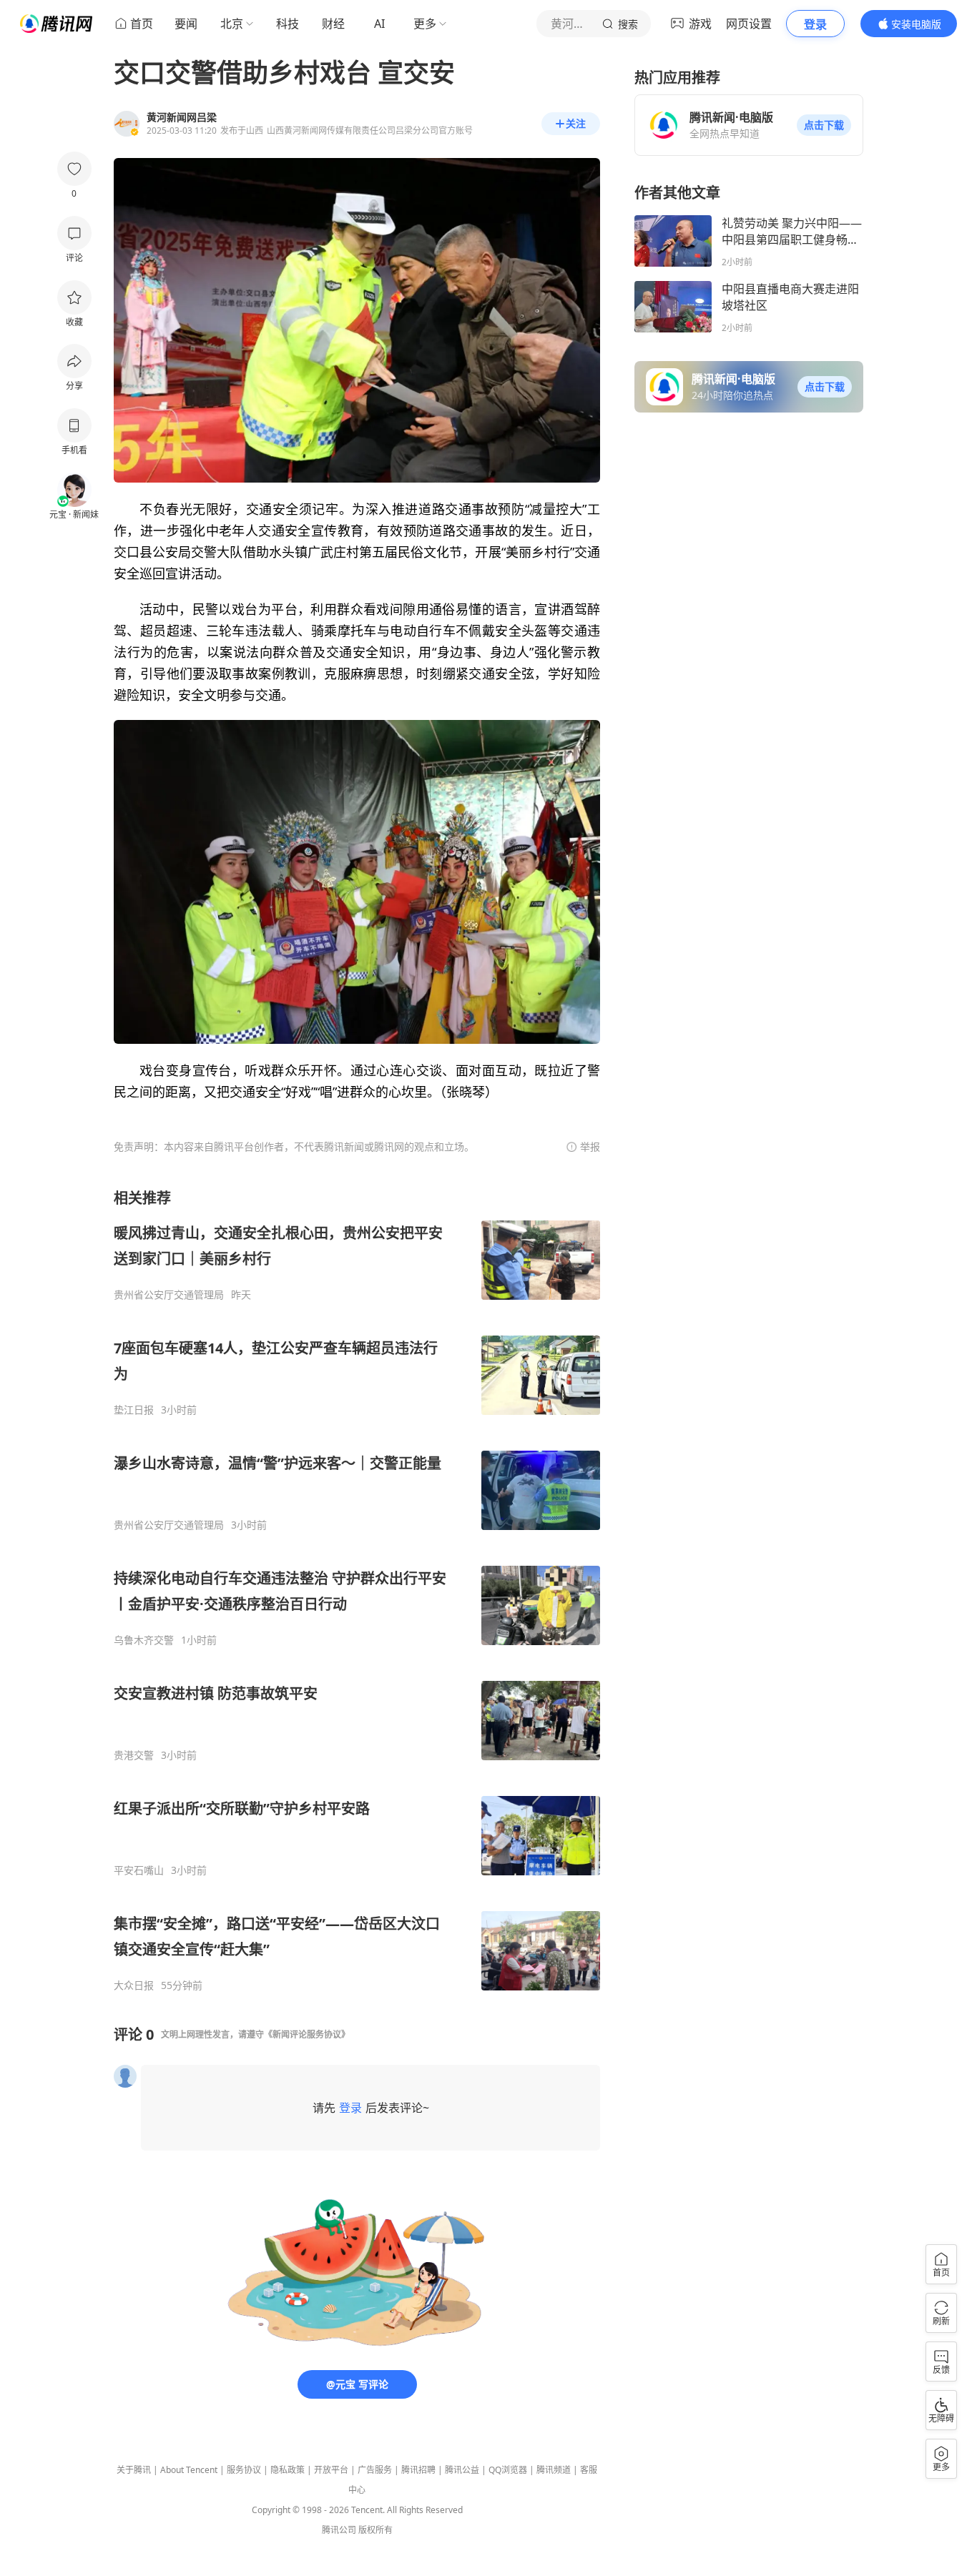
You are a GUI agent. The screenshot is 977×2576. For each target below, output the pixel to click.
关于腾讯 (134, 2470)
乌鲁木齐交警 (144, 1640)
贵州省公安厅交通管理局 (169, 1295)
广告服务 (375, 2470)
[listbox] (357, 1590)
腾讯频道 (554, 2470)
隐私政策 (288, 2470)
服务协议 (244, 2470)
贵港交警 (134, 1755)
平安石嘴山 (139, 1870)
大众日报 (134, 1985)
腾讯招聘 (418, 2470)
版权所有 (375, 2530)
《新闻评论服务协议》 (307, 2034)
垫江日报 (134, 1410)
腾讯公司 (339, 2530)
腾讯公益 (462, 2470)
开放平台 (331, 2470)
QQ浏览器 (508, 2470)
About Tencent (189, 2470)
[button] (824, 125)
